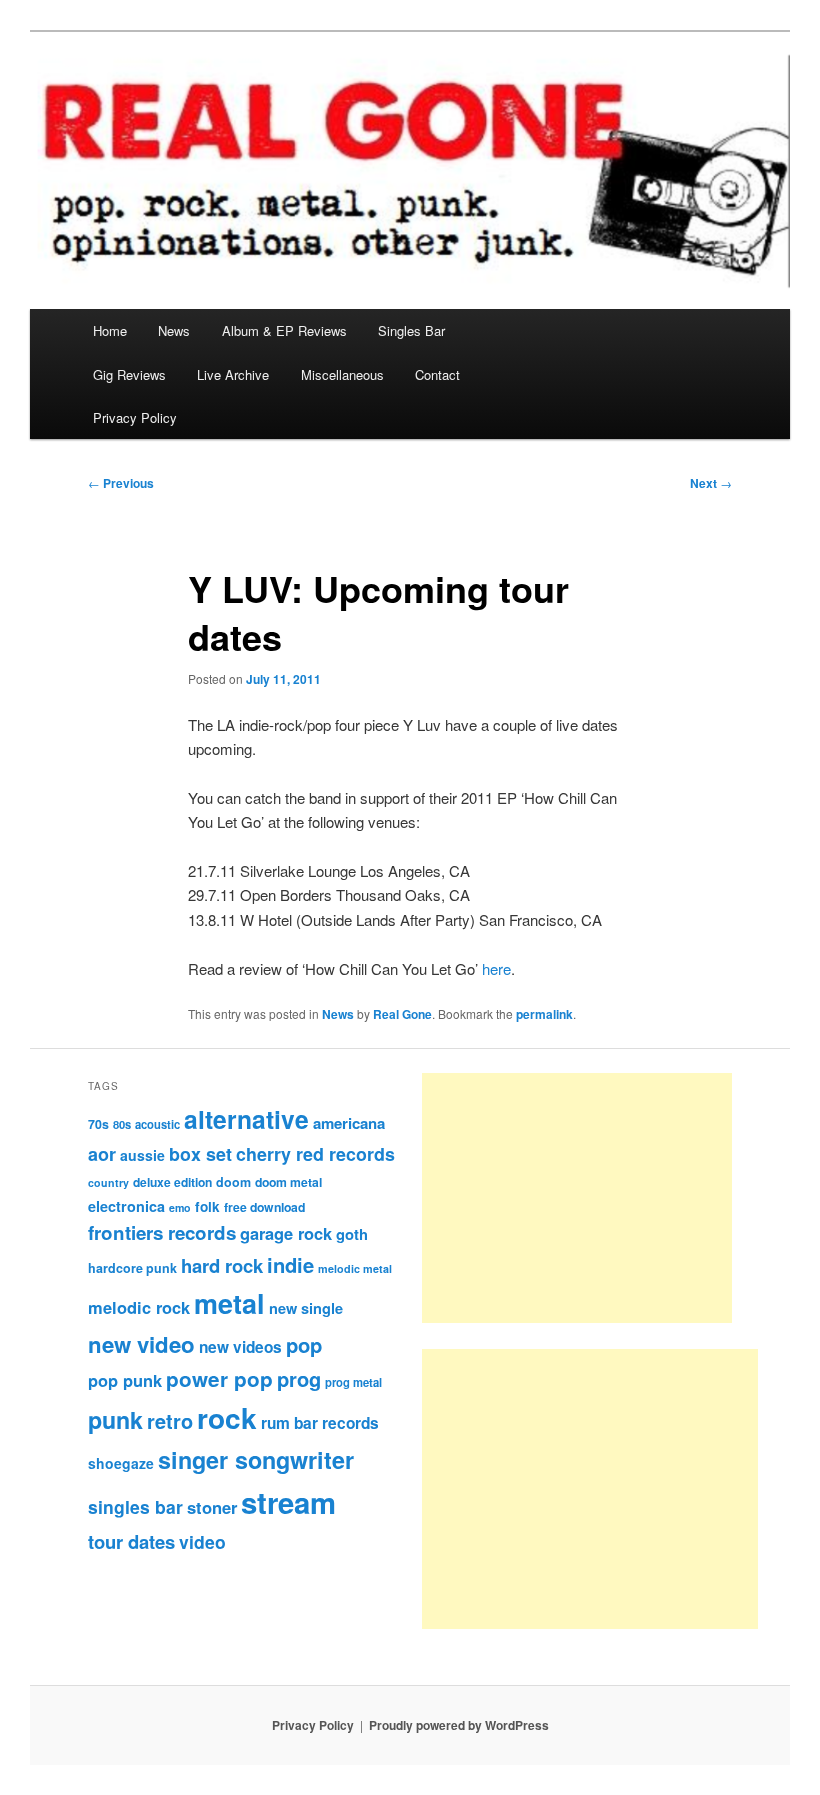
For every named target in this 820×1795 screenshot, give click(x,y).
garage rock (286, 1233)
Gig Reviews (129, 374)
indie (290, 1264)
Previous (121, 483)
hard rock (222, 1265)
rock (227, 1417)
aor (102, 1154)
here (496, 968)
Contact (437, 374)
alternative (246, 1119)
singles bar (135, 1506)
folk (207, 1206)
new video (141, 1344)
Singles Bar (411, 330)
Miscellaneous (342, 374)
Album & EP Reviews (284, 330)
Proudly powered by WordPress (459, 1725)
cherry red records (315, 1153)
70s (98, 1124)
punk (115, 1419)
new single (306, 1308)
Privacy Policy (135, 417)
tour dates (131, 1541)
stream (288, 1502)
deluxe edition (172, 1182)
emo (180, 1207)
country (108, 1182)
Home (110, 330)
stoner (212, 1507)
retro (170, 1421)
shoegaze (121, 1463)
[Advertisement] (577, 1198)
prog (299, 1378)
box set (200, 1153)
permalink (544, 1014)
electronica (126, 1206)
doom (233, 1182)
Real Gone (402, 1014)
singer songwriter (256, 1459)
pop (304, 1344)
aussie (142, 1155)
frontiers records (162, 1232)
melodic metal (355, 1268)
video (202, 1541)
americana (349, 1123)
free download (264, 1207)
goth (352, 1234)
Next (711, 483)
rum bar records (320, 1423)
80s (122, 1124)
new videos (240, 1347)
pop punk (125, 1380)
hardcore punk (132, 1268)
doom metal (288, 1182)
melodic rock (139, 1307)
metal (229, 1303)
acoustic (157, 1124)
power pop (219, 1378)
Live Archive (233, 374)
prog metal (353, 1382)
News (174, 330)
